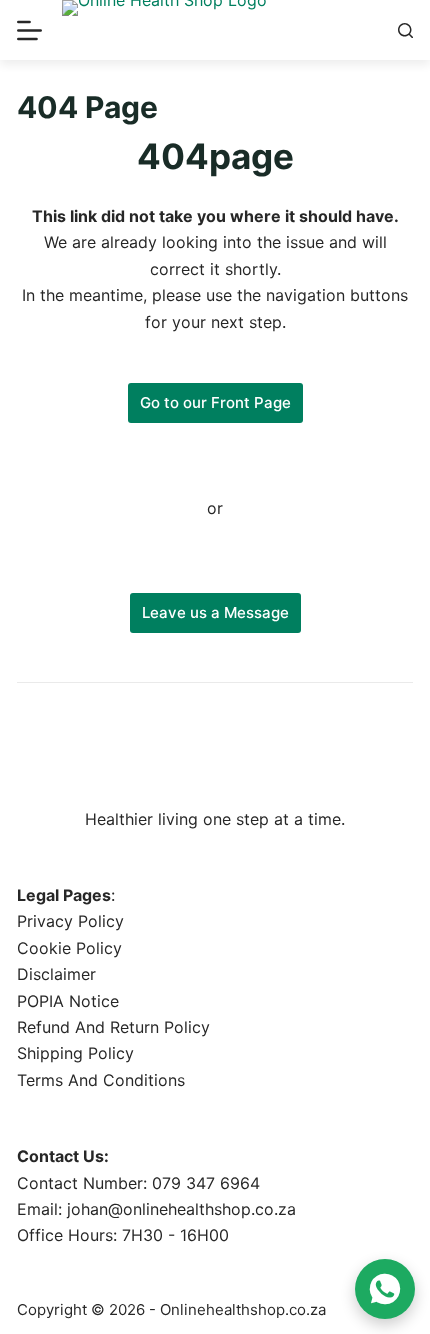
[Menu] (29, 30)
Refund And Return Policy (113, 1027)
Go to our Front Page (215, 402)
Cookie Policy (69, 948)
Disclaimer (56, 974)
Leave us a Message (215, 612)
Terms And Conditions (101, 1080)
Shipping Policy (75, 1053)
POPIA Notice (68, 1001)
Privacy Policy (70, 921)
